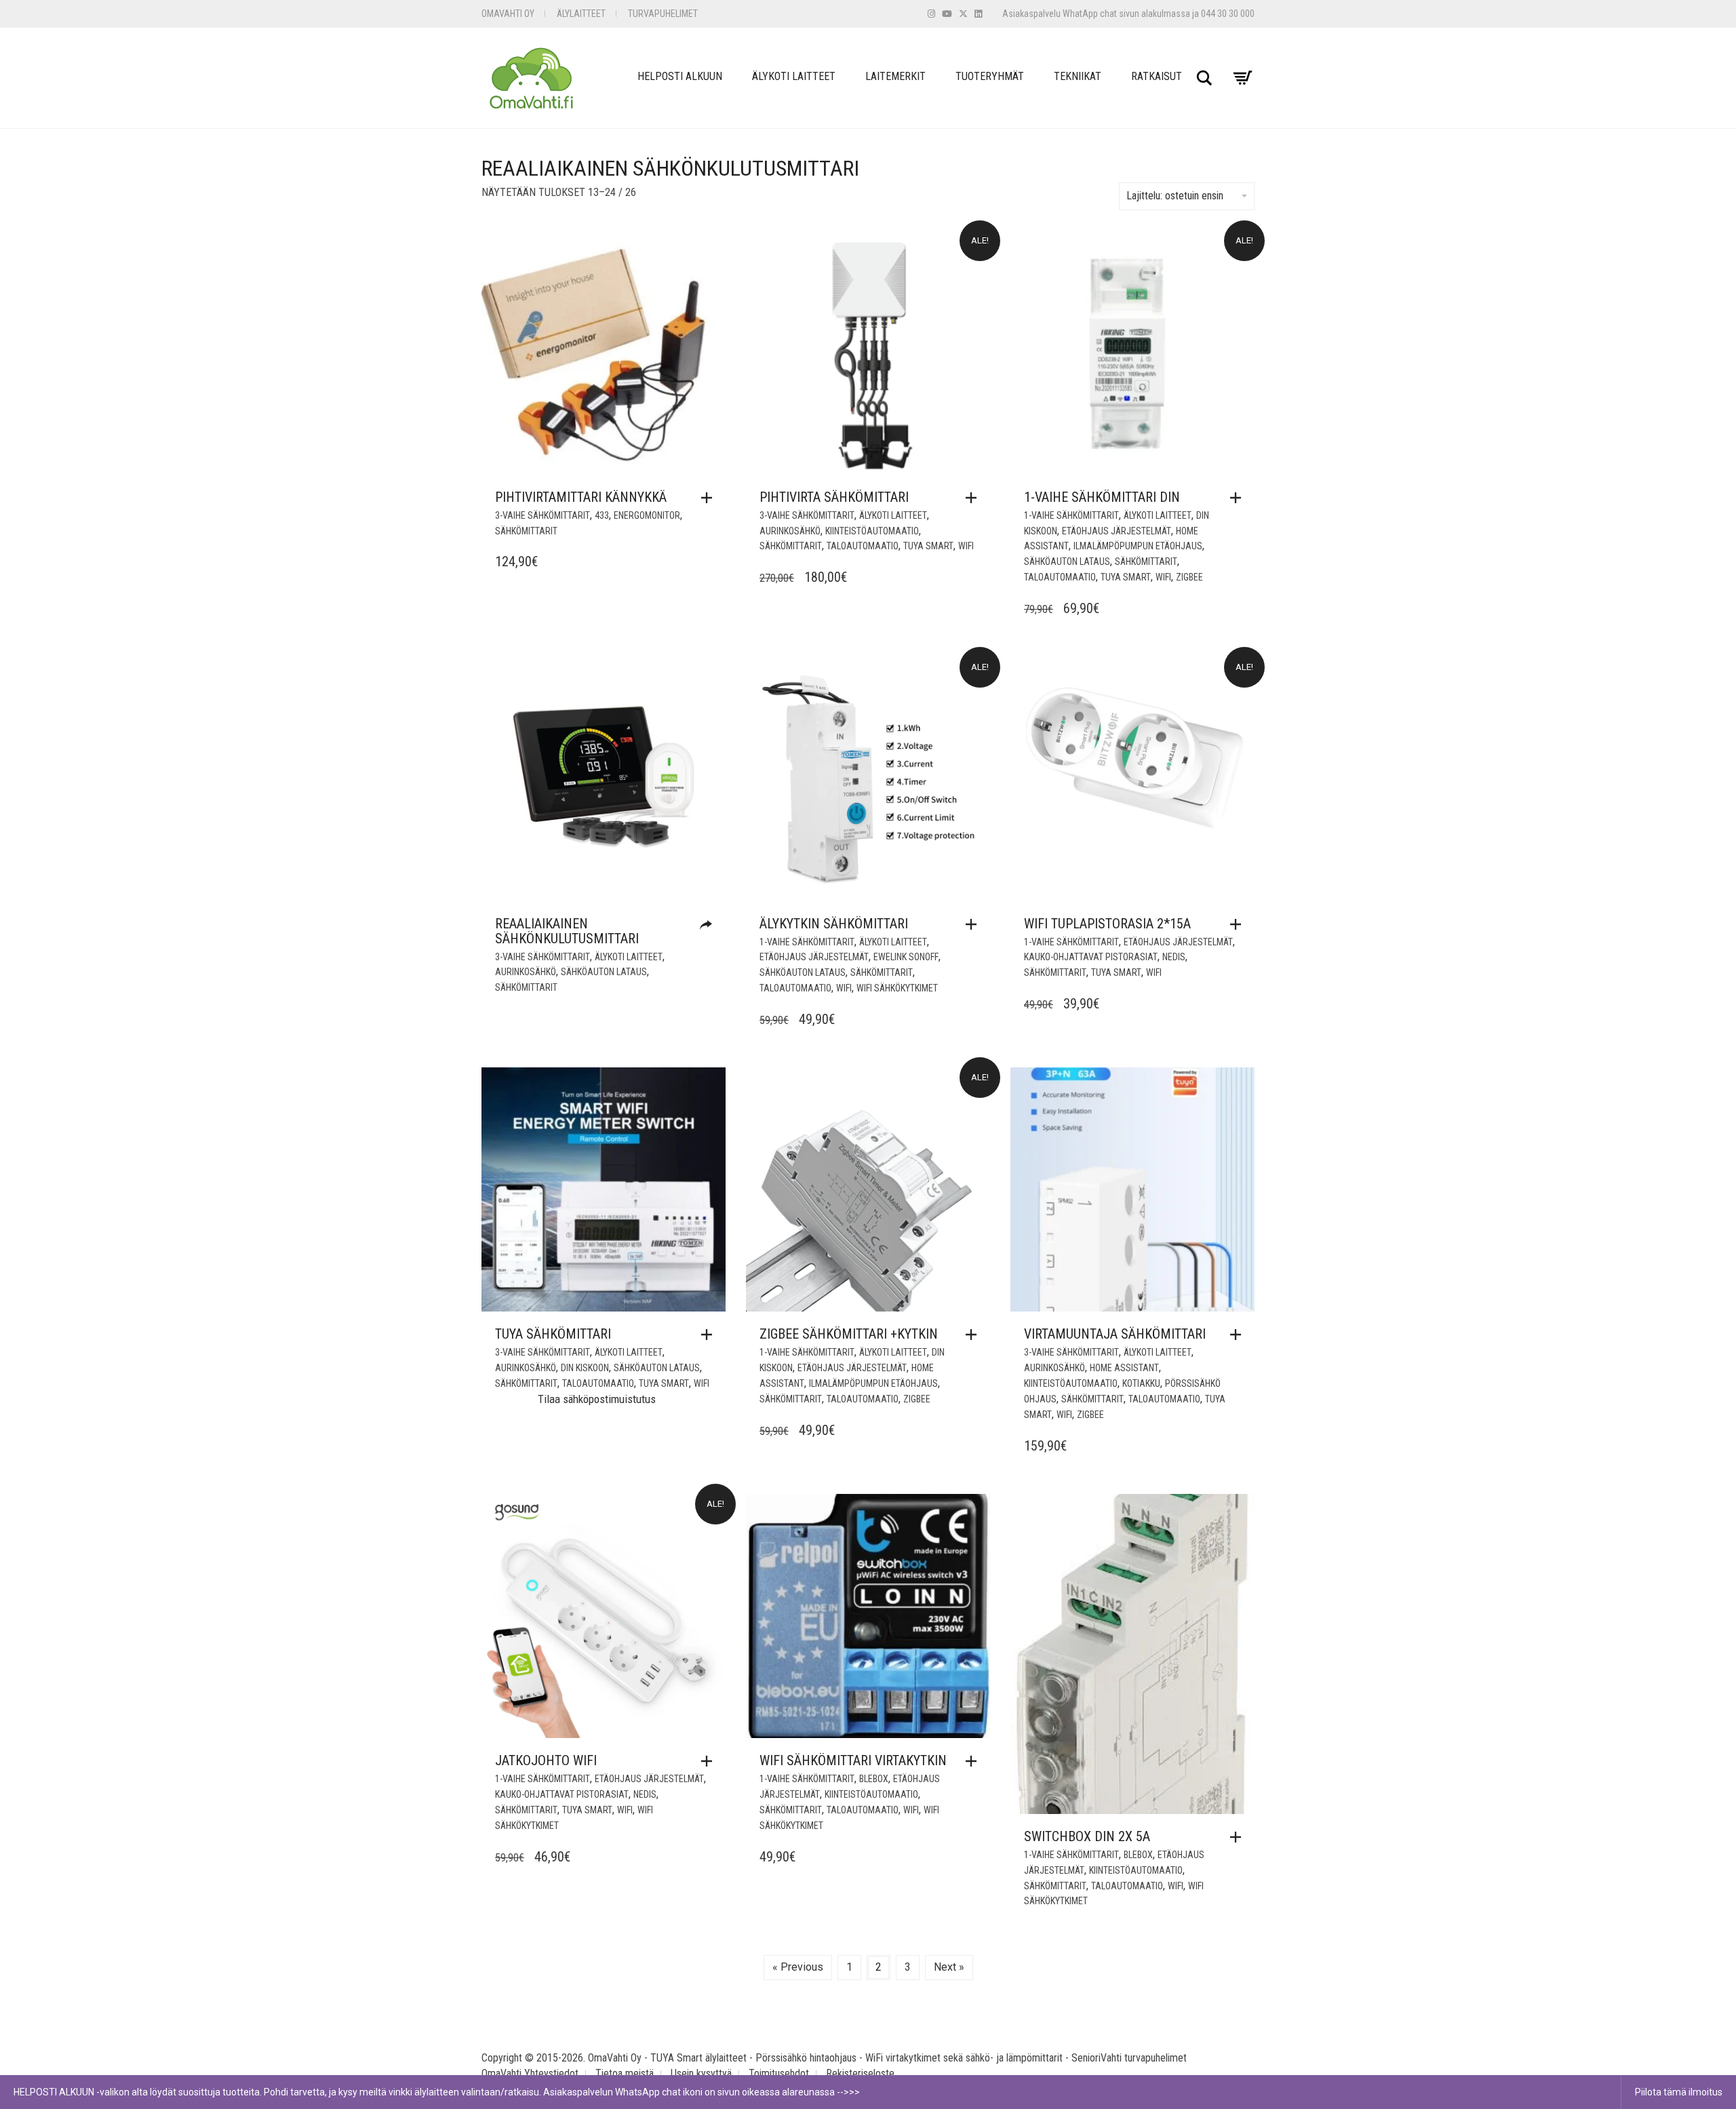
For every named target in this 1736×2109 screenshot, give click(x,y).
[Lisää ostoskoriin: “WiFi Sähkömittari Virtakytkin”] (974, 1761)
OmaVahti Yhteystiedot (530, 2073)
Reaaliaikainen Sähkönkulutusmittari (567, 931)
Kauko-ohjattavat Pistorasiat (1091, 957)
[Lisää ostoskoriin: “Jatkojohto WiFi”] (710, 1761)
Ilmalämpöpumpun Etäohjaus (1138, 546)
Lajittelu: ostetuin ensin (1175, 196)
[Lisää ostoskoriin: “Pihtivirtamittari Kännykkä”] (710, 498)
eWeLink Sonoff (906, 957)
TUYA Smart (928, 546)
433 (602, 515)
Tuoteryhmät (990, 76)
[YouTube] (947, 14)
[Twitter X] (963, 14)
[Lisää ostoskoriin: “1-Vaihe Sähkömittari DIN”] (1239, 498)
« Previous (798, 1967)
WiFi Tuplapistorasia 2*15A (1107, 924)
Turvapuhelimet (663, 14)
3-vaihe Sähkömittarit (542, 515)
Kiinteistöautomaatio (872, 531)
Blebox (874, 1779)
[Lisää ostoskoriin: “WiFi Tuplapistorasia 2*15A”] (1239, 924)
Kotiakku (1141, 1383)
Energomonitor (647, 515)
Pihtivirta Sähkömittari (834, 497)
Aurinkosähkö (790, 531)
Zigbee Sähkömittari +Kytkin (849, 1334)
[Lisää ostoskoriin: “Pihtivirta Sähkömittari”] (974, 498)
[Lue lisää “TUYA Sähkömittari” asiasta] (710, 1335)
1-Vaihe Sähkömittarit (1071, 515)
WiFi (966, 546)
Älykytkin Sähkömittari (834, 924)
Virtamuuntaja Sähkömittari (1115, 1334)
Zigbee (1189, 577)
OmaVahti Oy (508, 14)
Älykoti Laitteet (794, 76)
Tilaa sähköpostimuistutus (597, 1399)
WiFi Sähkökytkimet (897, 988)
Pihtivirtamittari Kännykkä (581, 497)
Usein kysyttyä (701, 2073)
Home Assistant (1124, 1368)
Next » (949, 1967)
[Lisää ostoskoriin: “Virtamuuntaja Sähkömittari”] (1239, 1335)
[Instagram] (931, 14)
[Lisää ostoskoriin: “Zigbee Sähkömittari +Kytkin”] (974, 1335)
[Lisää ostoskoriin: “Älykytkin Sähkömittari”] (974, 924)
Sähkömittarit (526, 531)
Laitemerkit (895, 76)
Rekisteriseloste (860, 2073)
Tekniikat (1078, 76)
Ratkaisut (1157, 76)
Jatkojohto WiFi (546, 1760)
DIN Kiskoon (585, 1368)
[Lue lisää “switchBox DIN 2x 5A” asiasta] (1239, 1837)
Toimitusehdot (779, 2073)
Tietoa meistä (625, 2073)
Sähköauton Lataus (1067, 561)
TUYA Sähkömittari (553, 1334)
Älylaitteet (581, 14)
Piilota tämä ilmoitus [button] (1679, 2092)
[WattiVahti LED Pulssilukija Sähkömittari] (709, 925)
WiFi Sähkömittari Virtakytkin (853, 1760)
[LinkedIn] (978, 14)
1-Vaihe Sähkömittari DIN (1102, 497)
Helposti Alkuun (680, 76)
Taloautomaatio (863, 546)
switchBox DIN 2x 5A (1087, 1836)
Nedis (1174, 957)
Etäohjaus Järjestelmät (1117, 531)
